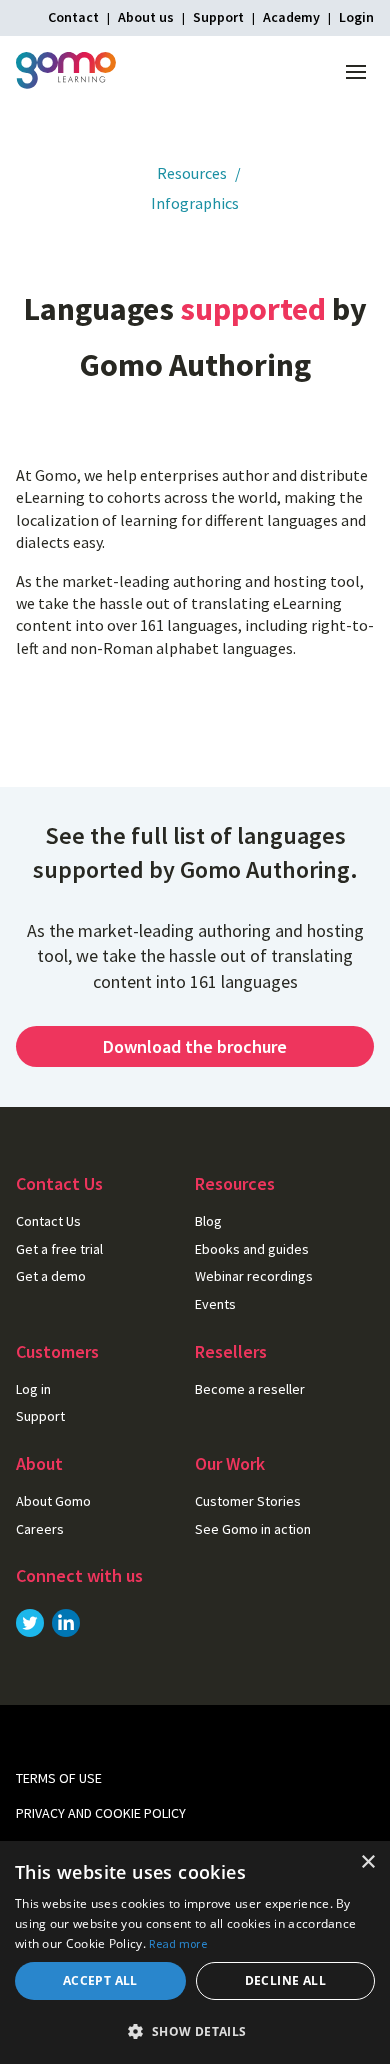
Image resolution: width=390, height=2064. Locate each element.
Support (218, 17)
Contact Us (48, 1221)
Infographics (195, 203)
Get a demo (51, 1276)
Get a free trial (59, 1249)
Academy (291, 17)
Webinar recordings (254, 1276)
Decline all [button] (285, 1980)
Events (215, 1304)
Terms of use (59, 1778)
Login (356, 17)
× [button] (367, 1862)
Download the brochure (195, 1046)
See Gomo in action (253, 1529)
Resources (192, 173)
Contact (73, 17)
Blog (208, 1221)
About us (146, 17)
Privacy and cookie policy (101, 1813)
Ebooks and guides (252, 1249)
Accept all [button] (100, 1980)
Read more (178, 1943)
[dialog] (195, 1952)
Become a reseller (250, 1389)
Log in (33, 1389)
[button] (195, 2031)
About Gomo (53, 1501)
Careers (40, 1529)
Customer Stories (248, 1501)
